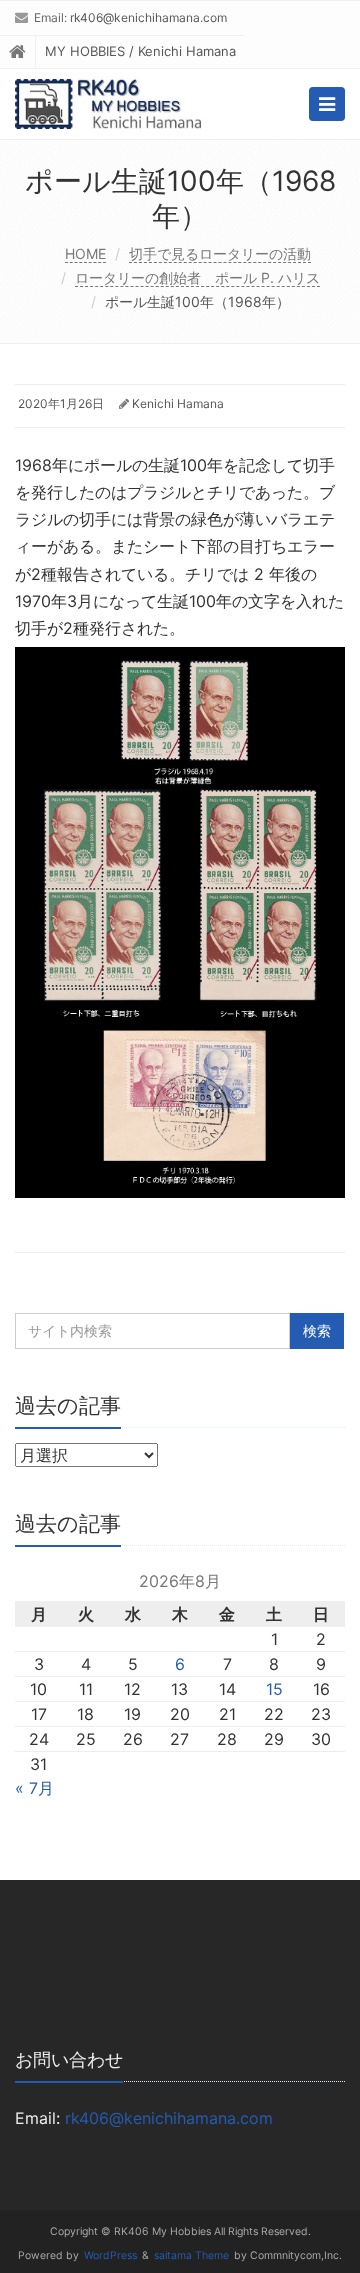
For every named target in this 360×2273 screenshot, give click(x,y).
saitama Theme (191, 2255)
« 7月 (34, 1788)
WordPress (110, 2255)
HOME (85, 253)
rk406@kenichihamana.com (148, 17)
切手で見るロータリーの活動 (220, 253)
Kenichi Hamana (178, 403)
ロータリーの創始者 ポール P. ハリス (197, 277)
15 (274, 1689)
